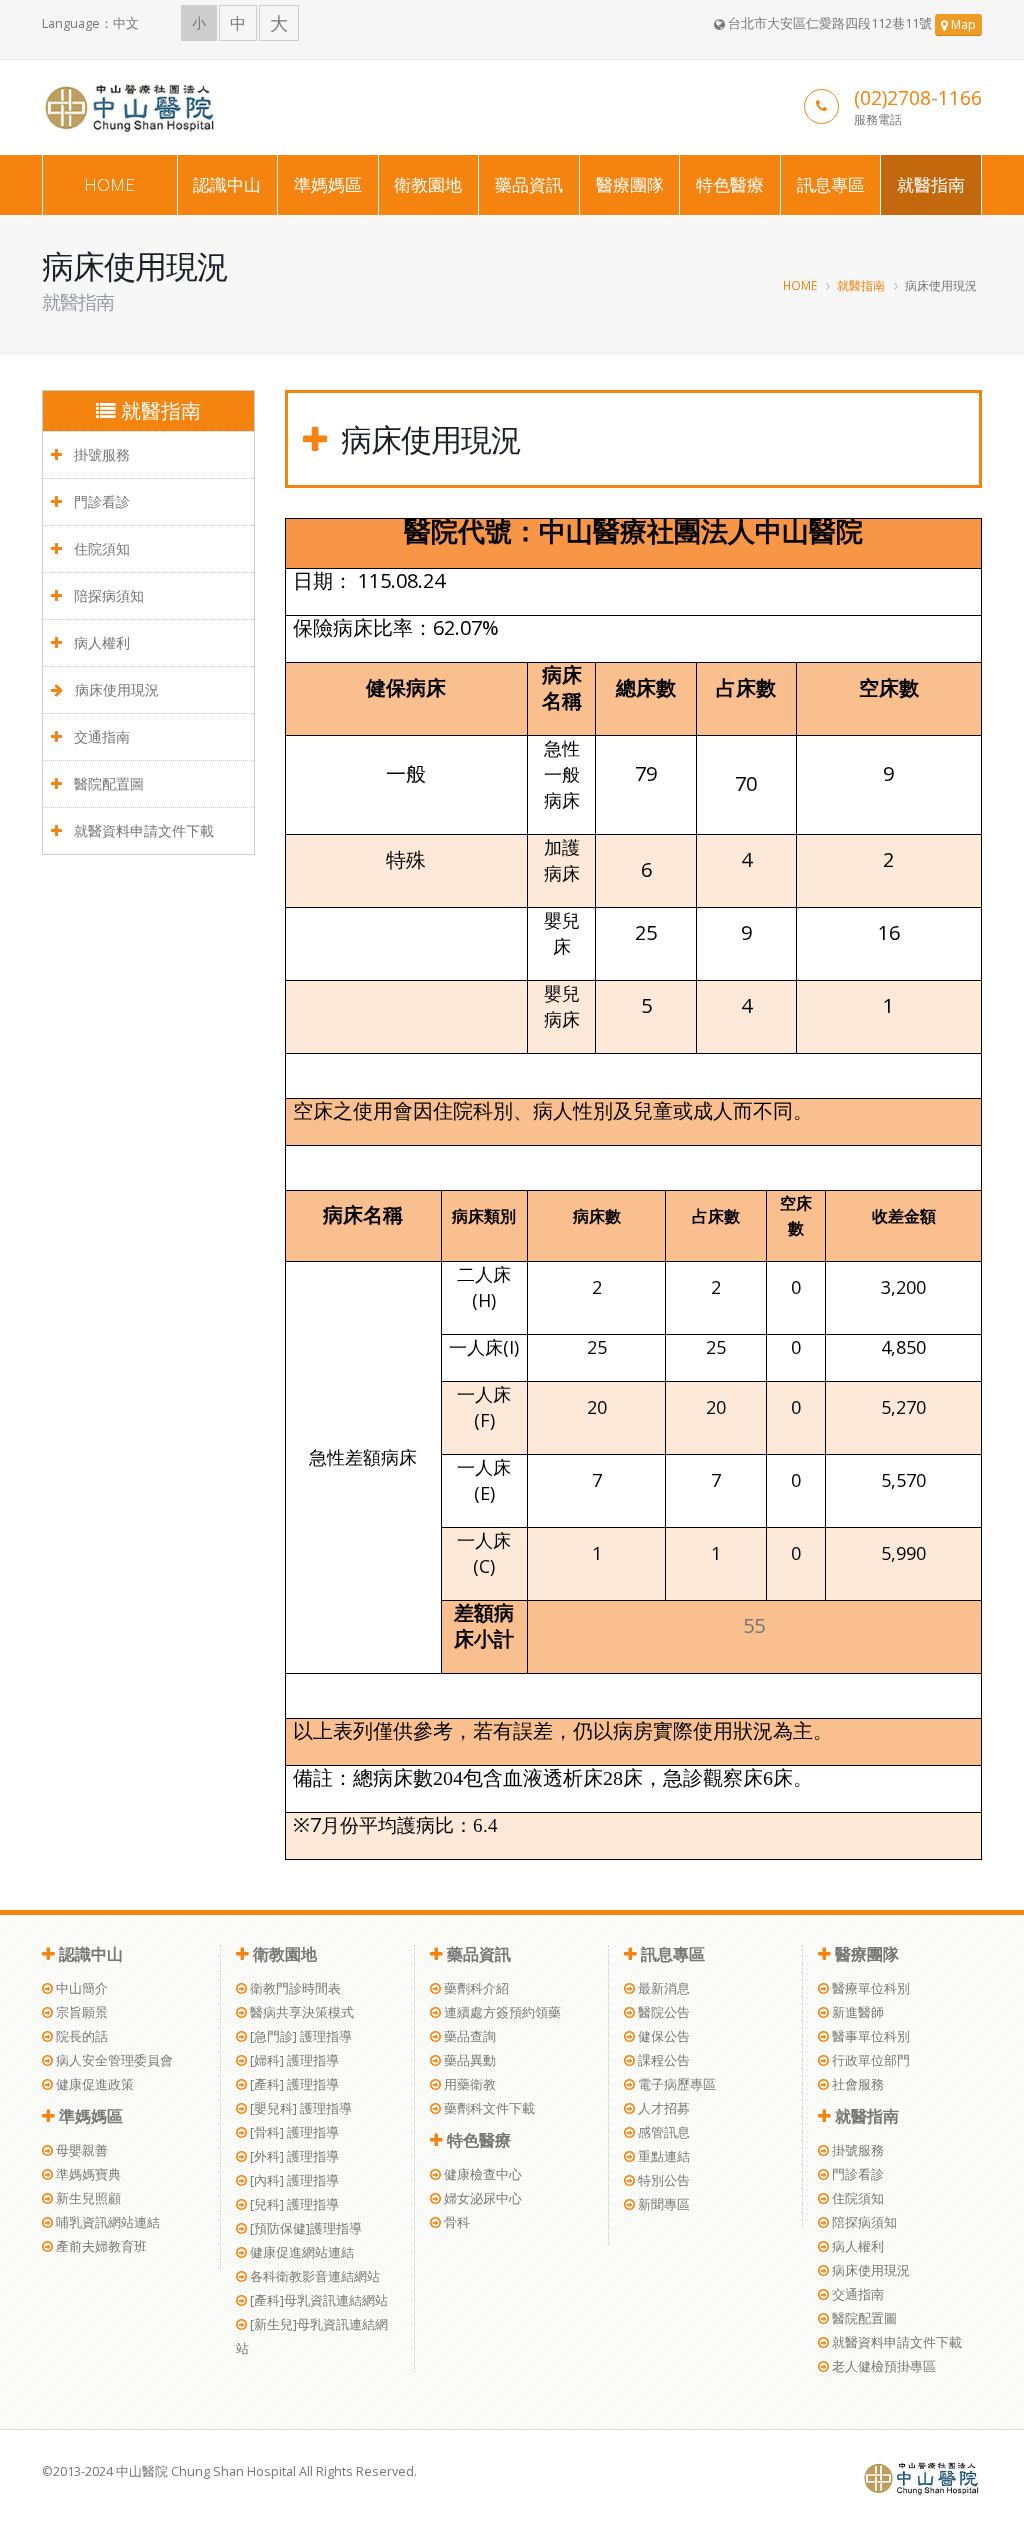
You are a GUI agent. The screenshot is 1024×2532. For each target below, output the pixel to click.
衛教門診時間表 (294, 1988)
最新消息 (662, 1988)
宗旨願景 (80, 2012)
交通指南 (100, 736)
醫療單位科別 (869, 1988)
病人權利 (100, 642)
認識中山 (227, 184)
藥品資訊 (529, 184)
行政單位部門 (869, 2060)
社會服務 (856, 2084)
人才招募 (662, 2108)
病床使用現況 (115, 689)
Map (962, 24)
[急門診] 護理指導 (299, 2036)
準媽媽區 (328, 184)
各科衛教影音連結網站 (313, 2276)
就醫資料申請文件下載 (142, 830)
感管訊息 (662, 2132)
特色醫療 (730, 184)
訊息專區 (831, 184)
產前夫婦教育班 (100, 2246)
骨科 (455, 2222)
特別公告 (662, 2180)
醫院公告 (662, 2012)
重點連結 (662, 2156)
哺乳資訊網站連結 (106, 2222)
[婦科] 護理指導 (293, 2060)
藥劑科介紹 (475, 1988)
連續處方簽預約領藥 (501, 2012)
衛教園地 (428, 184)
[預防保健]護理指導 (304, 2228)
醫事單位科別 (869, 2036)
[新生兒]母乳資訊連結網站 (312, 2336)
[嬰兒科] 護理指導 (299, 2108)
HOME (109, 184)
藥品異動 (468, 2060)
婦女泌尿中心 (481, 2198)
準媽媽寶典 (87, 2174)
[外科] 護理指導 (293, 2156)
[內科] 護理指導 (293, 2180)
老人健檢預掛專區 (882, 2366)
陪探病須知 (107, 595)
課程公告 (662, 2060)
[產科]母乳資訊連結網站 (317, 2300)
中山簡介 (80, 1988)
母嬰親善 (80, 2150)
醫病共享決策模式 (300, 2012)
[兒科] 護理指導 (293, 2204)
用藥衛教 (468, 2084)
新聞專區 (662, 2204)
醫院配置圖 (107, 783)
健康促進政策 (93, 2084)
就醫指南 (931, 184)
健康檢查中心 (481, 2174)
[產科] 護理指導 (293, 2084)
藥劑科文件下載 (488, 2108)
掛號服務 (100, 454)
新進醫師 (856, 2012)
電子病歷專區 (675, 2084)
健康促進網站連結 (300, 2252)
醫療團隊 (630, 184)
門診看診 (100, 501)
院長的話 (80, 2036)
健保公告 (662, 2036)
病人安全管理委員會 (113, 2060)
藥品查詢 (468, 2036)
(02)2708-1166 (918, 97)
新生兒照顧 (87, 2198)
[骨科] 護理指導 (293, 2132)
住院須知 (100, 548)
